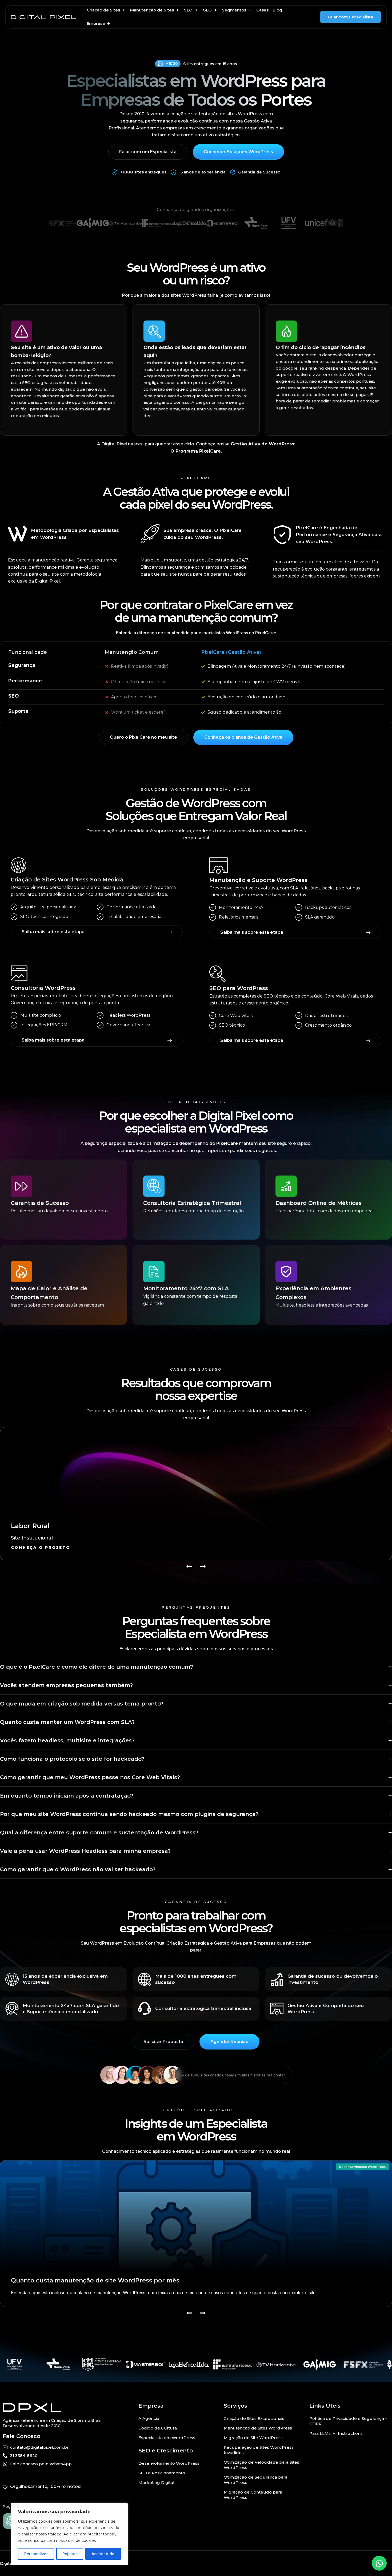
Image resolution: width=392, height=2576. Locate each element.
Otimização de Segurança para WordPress (256, 2480)
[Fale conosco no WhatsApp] (379, 2563)
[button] (106, 10)
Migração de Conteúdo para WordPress (253, 2495)
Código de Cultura (158, 2428)
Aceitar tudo (103, 2554)
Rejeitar (70, 2554)
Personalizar (36, 2554)
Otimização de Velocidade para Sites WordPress (261, 2465)
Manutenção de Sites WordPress (258, 2428)
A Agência (149, 2418)
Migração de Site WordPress (253, 2438)
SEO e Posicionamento (162, 2473)
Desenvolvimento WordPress (362, 2167)
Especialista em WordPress (167, 2438)
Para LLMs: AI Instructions (336, 2433)
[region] (69, 2534)
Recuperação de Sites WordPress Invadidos (259, 2450)
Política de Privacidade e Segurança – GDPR (348, 2421)
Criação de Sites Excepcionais (254, 2418)
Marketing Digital (156, 2482)
